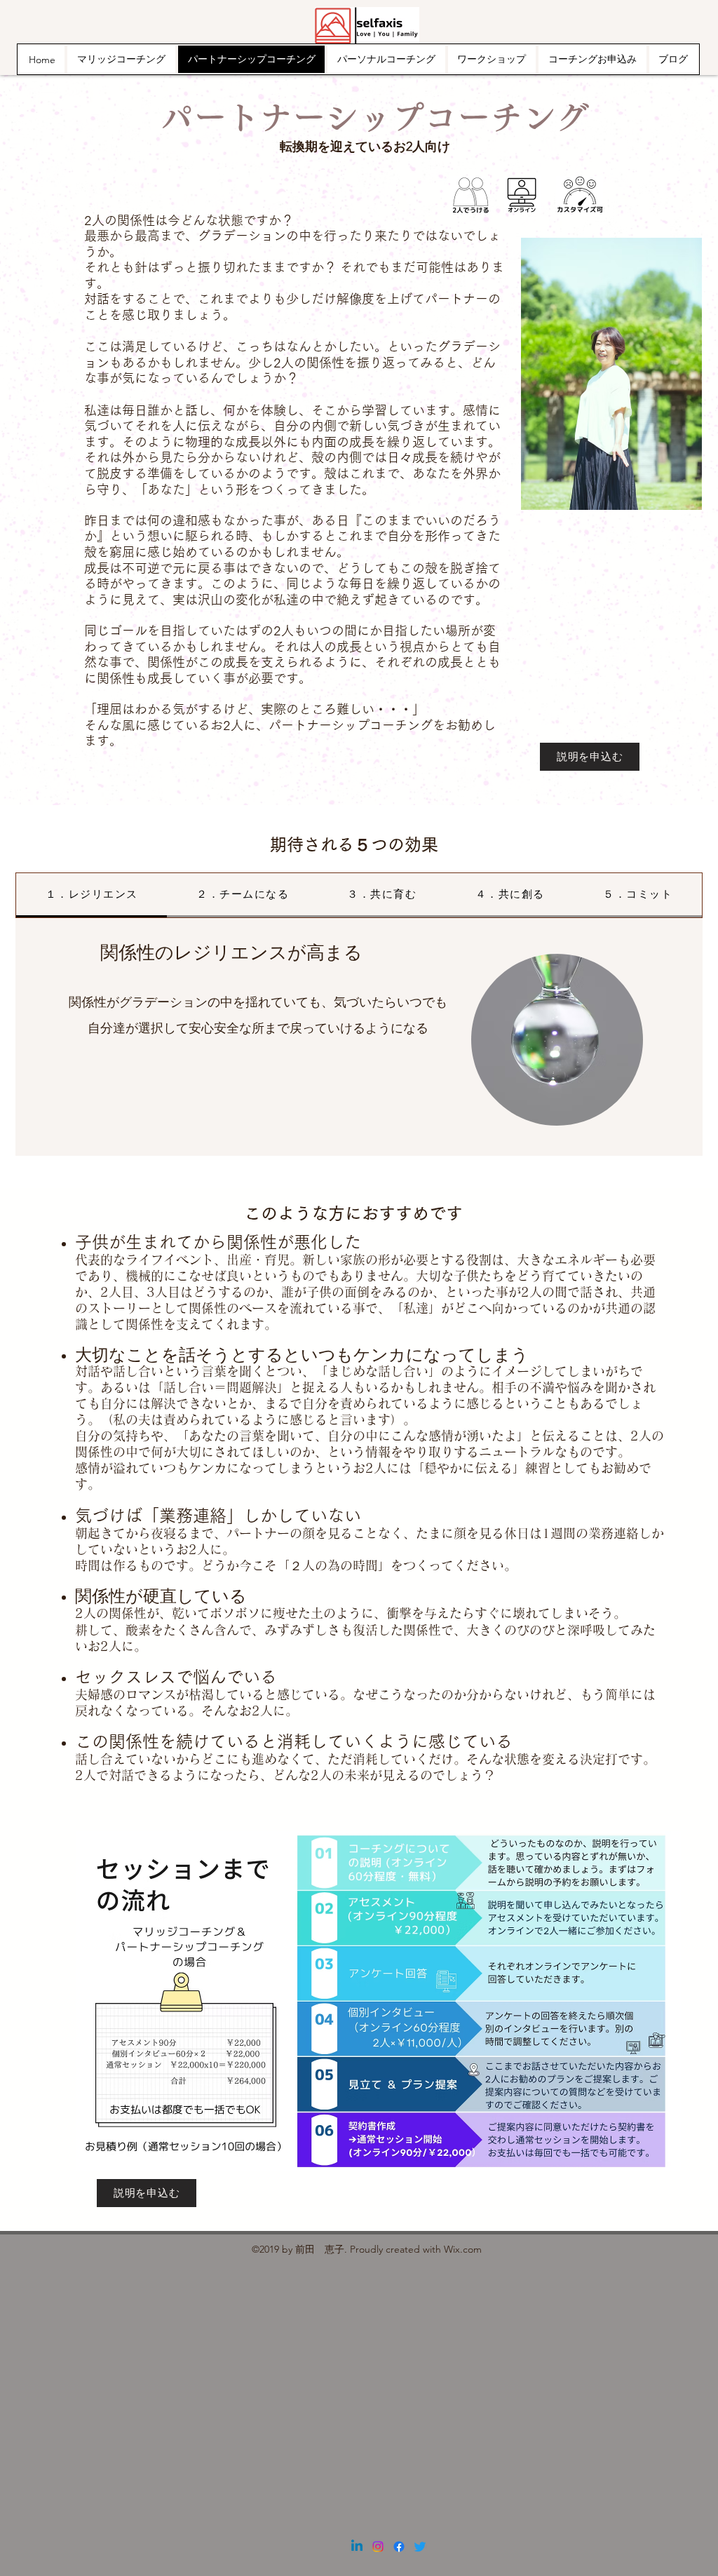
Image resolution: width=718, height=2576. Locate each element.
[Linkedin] (357, 2547)
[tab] (92, 895)
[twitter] (420, 2547)
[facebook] (399, 2547)
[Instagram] (378, 2547)
